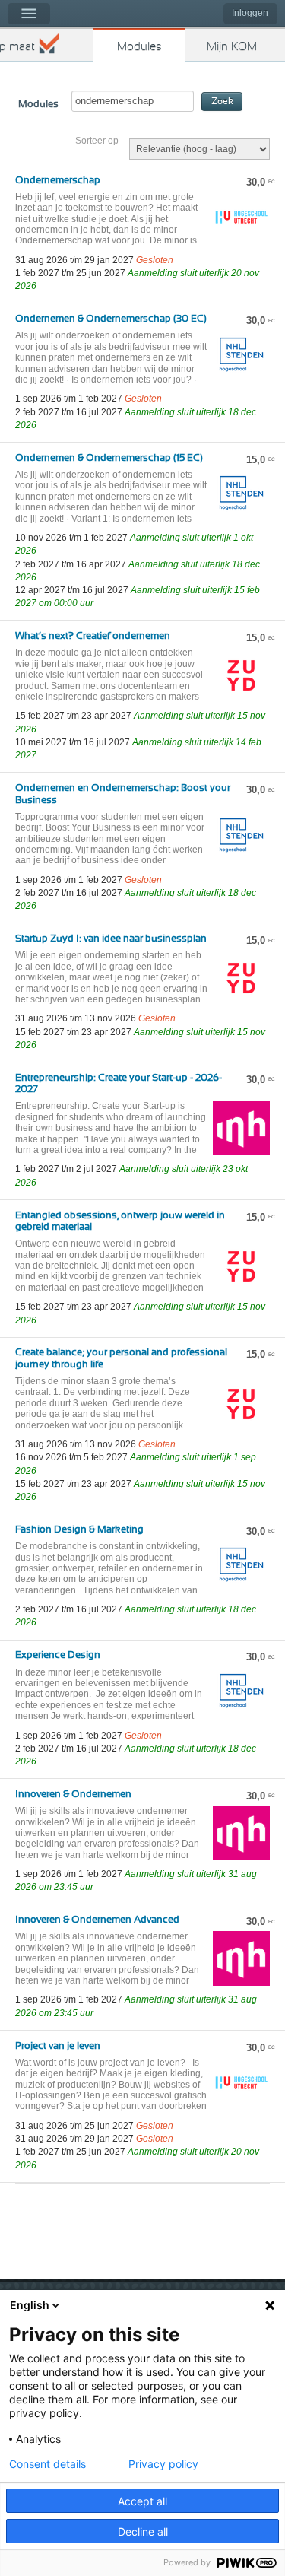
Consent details (47, 2464)
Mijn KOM (232, 47)
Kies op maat (17, 47)
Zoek (222, 102)
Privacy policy (163, 2464)
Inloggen (250, 13)
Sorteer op (97, 141)
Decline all (143, 2532)
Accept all (142, 2501)
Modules (139, 47)
